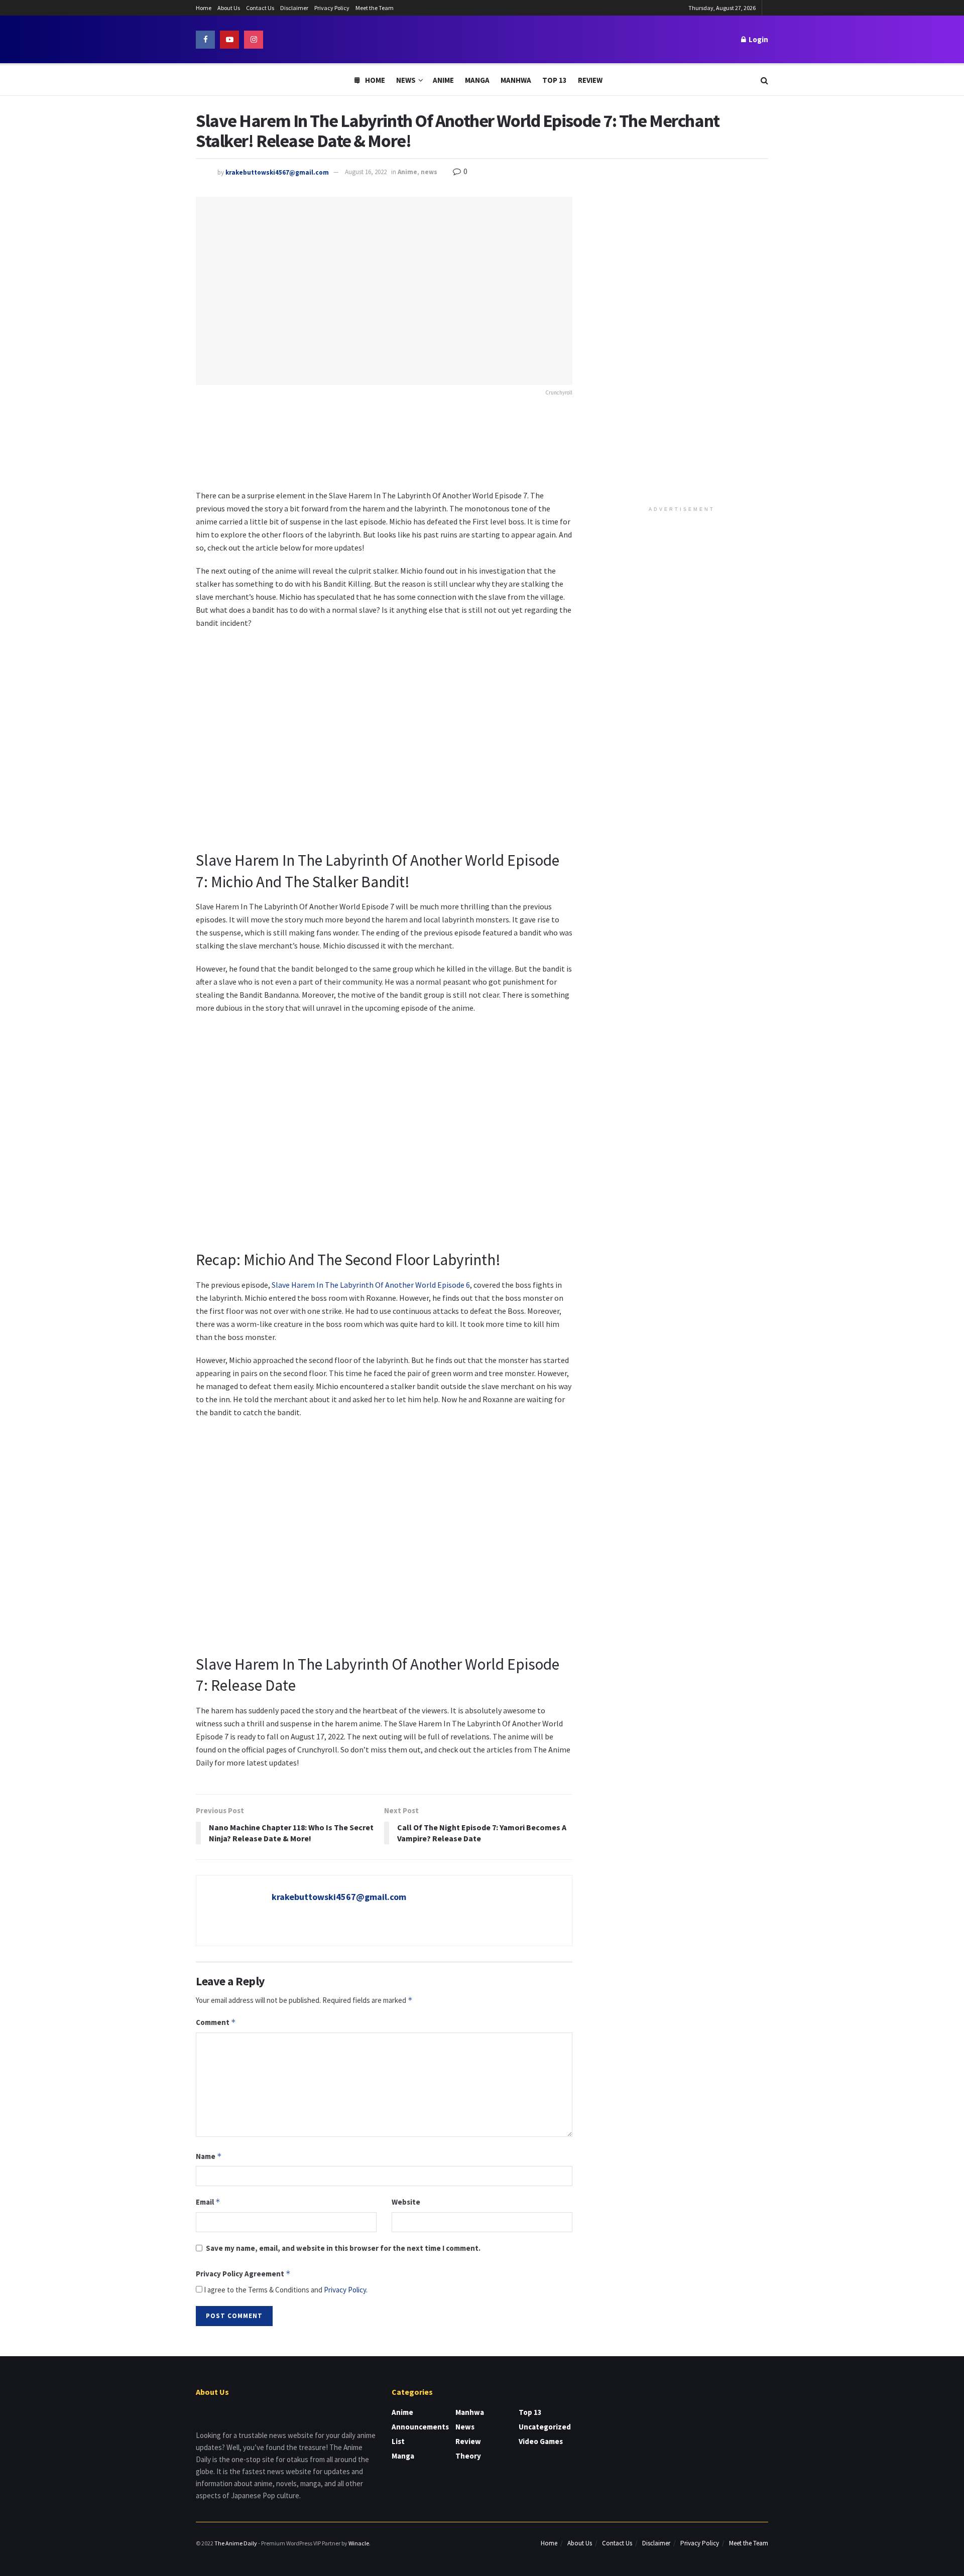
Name (209, 2156)
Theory (468, 2456)
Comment (216, 2022)
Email (208, 2202)
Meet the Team (375, 8)
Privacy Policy (332, 8)
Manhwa (516, 80)
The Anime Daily (236, 2543)
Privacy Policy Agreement (243, 2274)
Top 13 (555, 80)
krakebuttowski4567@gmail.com (277, 172)
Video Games (541, 2441)
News (406, 80)
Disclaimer (294, 8)
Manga (477, 80)
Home (204, 8)
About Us (229, 8)
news (429, 172)
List (398, 2441)
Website (406, 2202)
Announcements (420, 2427)
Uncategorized (545, 2427)
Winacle (359, 2543)
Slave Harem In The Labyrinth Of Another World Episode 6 (371, 1285)
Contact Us (260, 8)
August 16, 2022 (366, 172)
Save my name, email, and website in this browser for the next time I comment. (343, 2248)
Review (590, 80)
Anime (443, 80)
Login (758, 39)
